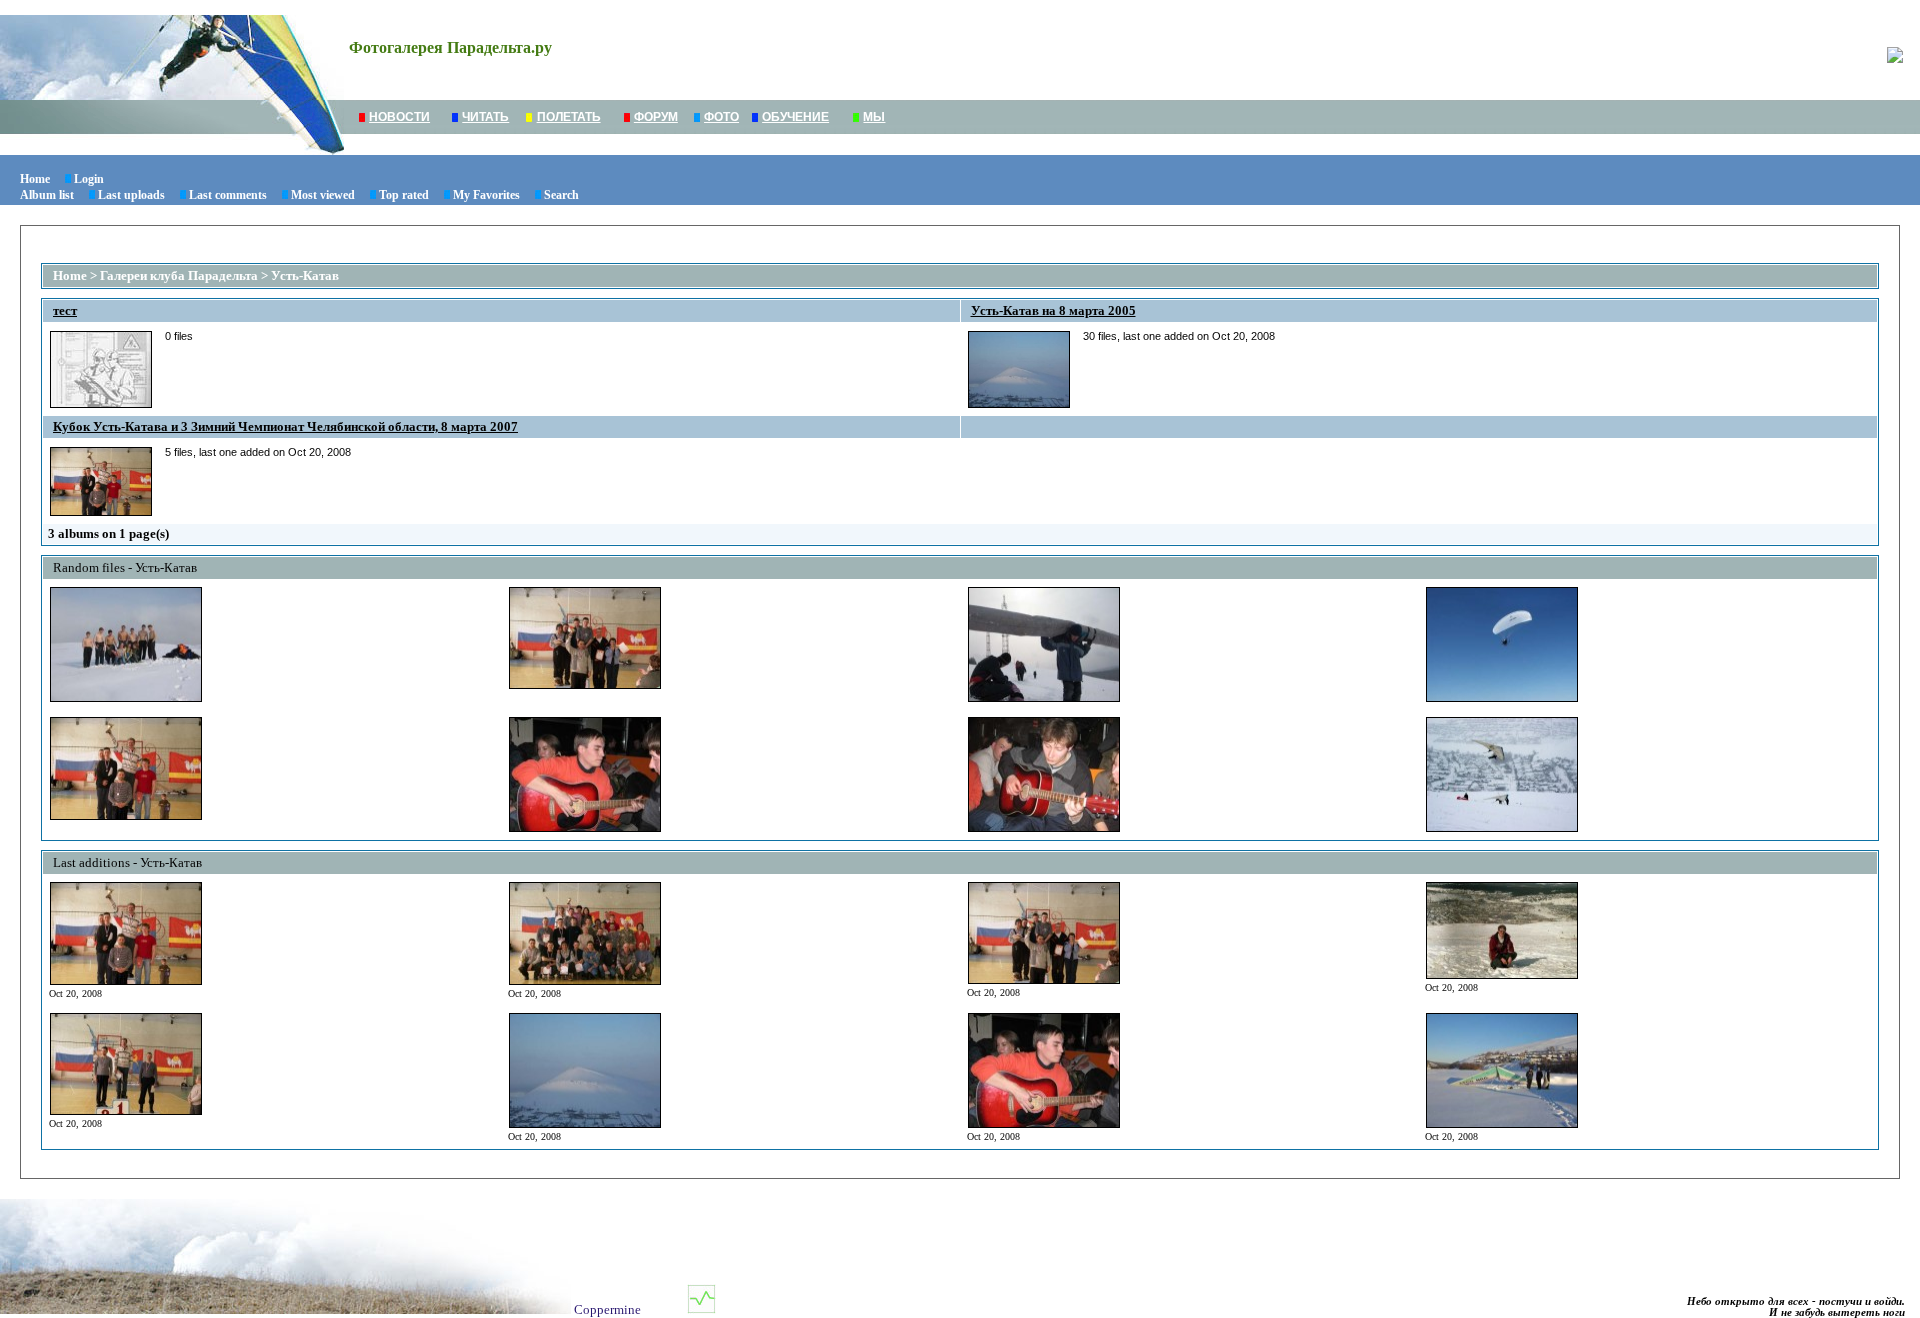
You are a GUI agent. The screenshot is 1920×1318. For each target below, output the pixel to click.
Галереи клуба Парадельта (179, 275)
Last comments (228, 195)
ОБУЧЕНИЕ (795, 117)
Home (35, 179)
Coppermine (607, 1309)
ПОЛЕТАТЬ (569, 117)
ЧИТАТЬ (485, 117)
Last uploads (131, 195)
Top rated (404, 195)
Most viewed (323, 195)
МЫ (874, 117)
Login (89, 179)
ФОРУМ (656, 117)
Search (561, 195)
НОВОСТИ (399, 117)
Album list (47, 195)
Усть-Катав (305, 275)
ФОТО (721, 117)
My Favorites (486, 195)
